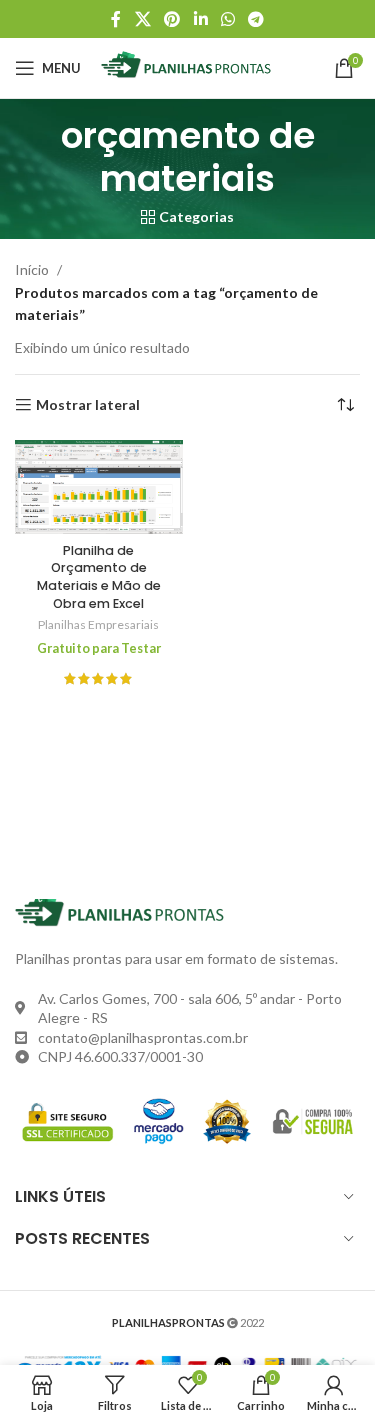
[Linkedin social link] (200, 19)
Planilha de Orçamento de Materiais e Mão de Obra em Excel (99, 577)
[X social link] (142, 19)
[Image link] (125, 912)
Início (32, 269)
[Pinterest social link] (172, 19)
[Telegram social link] (255, 19)
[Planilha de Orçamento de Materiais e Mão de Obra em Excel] (99, 487)
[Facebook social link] (116, 19)
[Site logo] (190, 66)
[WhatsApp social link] (227, 19)
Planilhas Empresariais (98, 624)
